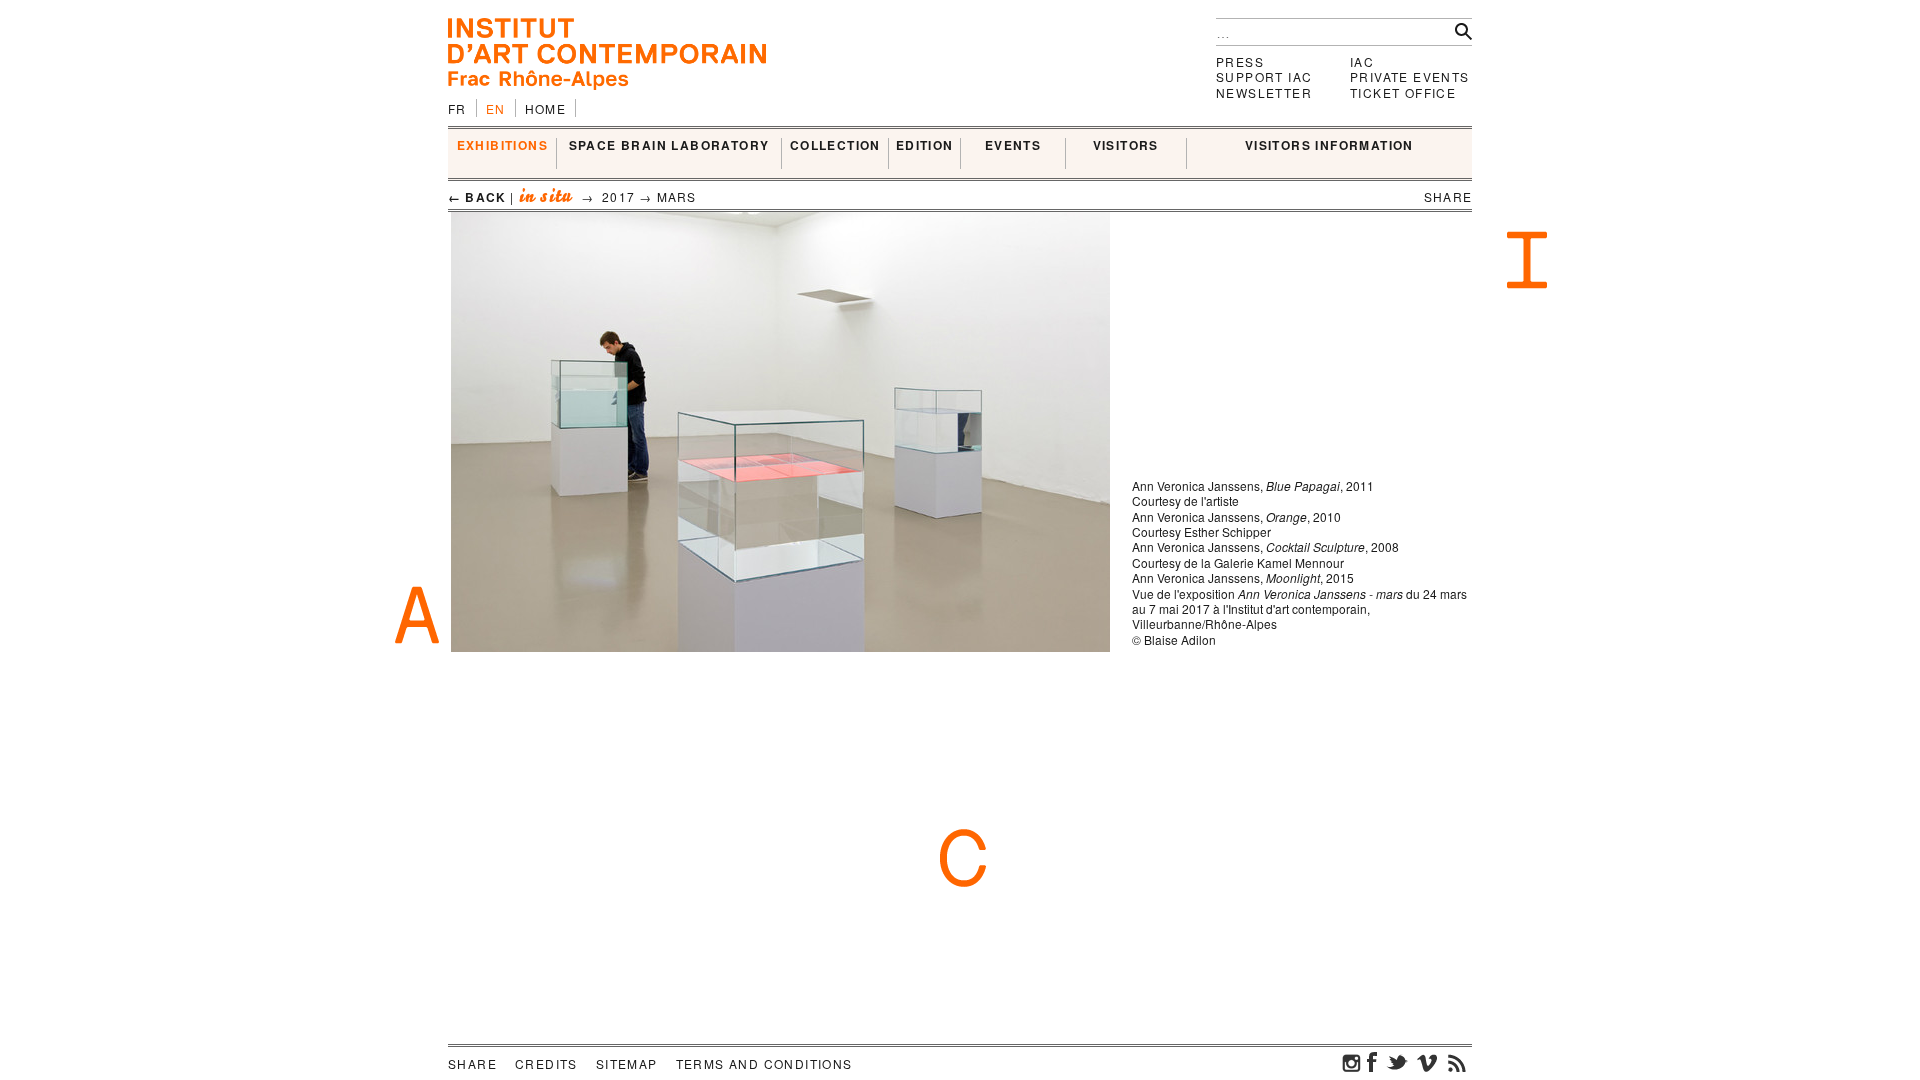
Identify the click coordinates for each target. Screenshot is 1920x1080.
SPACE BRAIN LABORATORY (669, 146)
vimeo (1427, 1062)
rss (1457, 1062)
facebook (1372, 1062)
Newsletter (1264, 92)
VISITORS (1126, 146)
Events (1013, 146)
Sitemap (627, 1063)
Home (546, 108)
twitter (1397, 1062)
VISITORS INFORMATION (1329, 146)
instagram (1352, 1062)
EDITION (925, 146)
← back (477, 197)
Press (1240, 61)
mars (677, 196)
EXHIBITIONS (502, 146)
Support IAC (1264, 76)
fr (457, 108)
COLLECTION (835, 146)
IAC (1362, 61)
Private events (1410, 76)
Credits (546, 1063)
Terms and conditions (764, 1063)
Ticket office (1403, 92)
